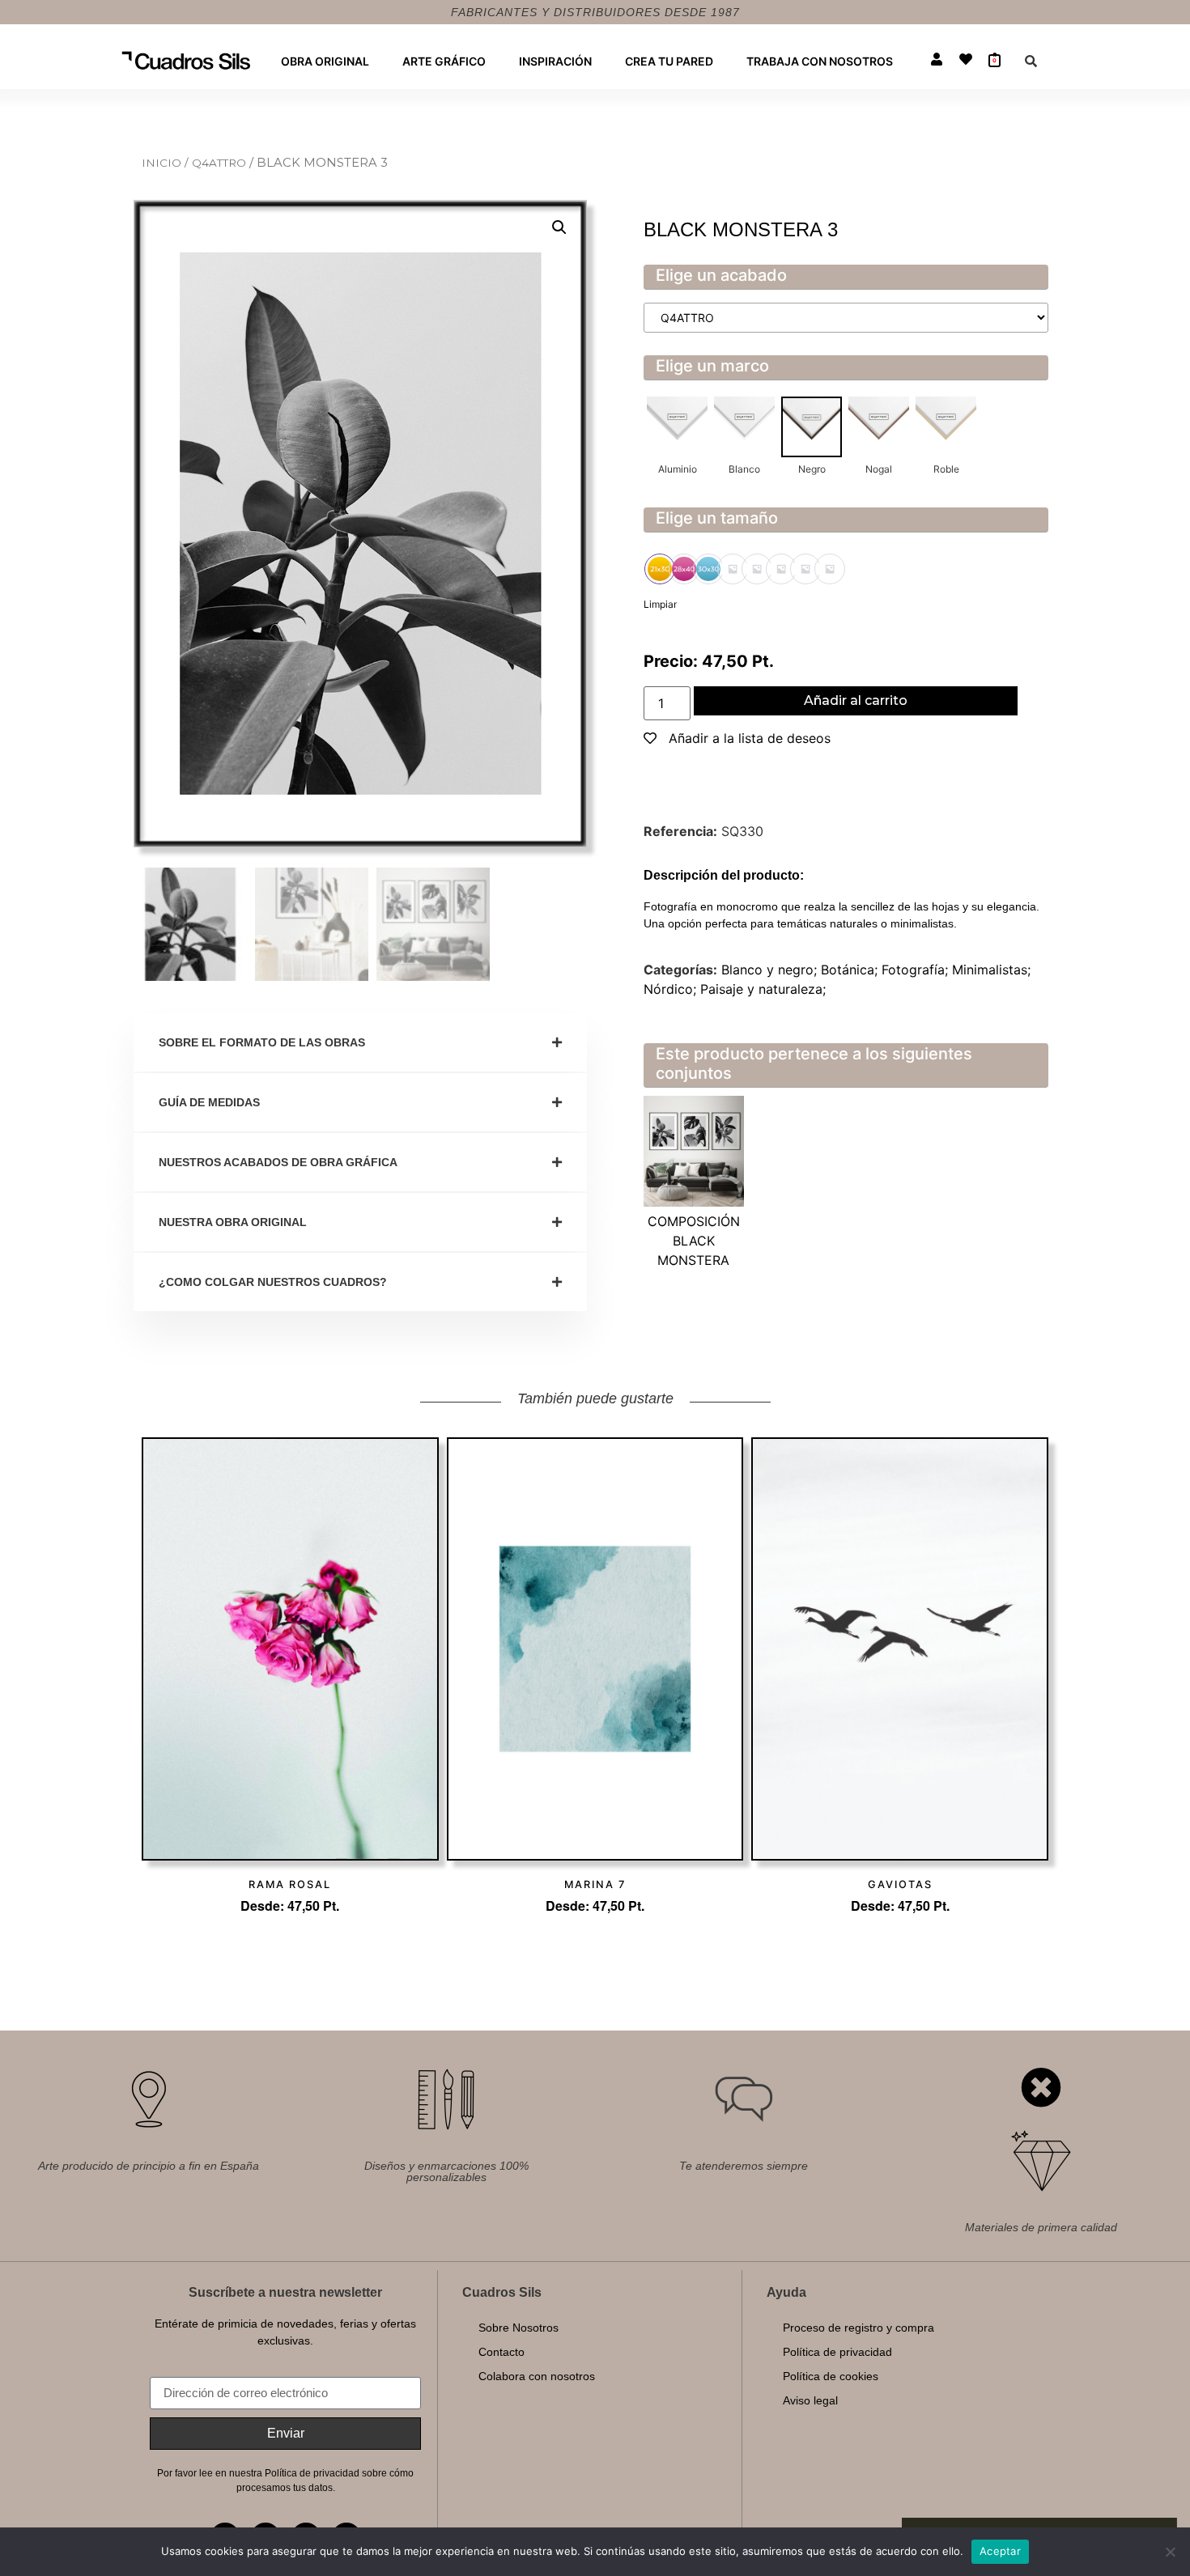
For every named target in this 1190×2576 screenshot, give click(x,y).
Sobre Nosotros (518, 2328)
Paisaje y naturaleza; (763, 989)
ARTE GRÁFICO (444, 61)
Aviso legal (810, 2400)
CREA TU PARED (669, 61)
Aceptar (1000, 2551)
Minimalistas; (991, 970)
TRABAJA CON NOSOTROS (820, 61)
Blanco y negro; (771, 970)
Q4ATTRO (221, 163)
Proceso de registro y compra (858, 2328)
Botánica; (851, 970)
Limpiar (660, 604)
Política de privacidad (837, 2352)
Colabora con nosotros (537, 2376)
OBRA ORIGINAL (325, 61)
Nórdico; (672, 989)
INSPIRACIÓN (555, 61)
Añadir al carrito (856, 700)
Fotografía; (917, 970)
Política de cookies (831, 2376)
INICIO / (167, 163)
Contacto (501, 2352)
